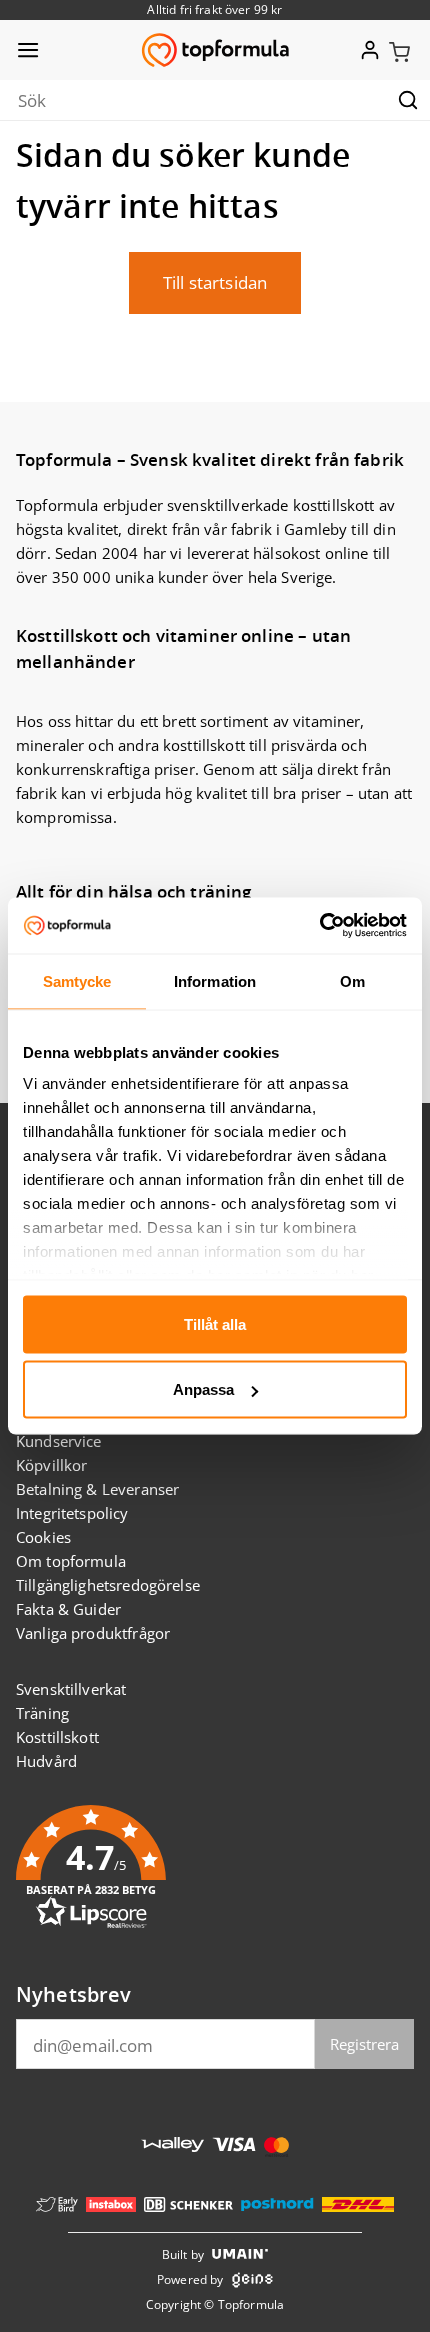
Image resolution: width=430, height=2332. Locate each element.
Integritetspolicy (72, 1513)
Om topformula (71, 1561)
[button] (399, 50)
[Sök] (408, 100)
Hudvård (46, 1761)
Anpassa (203, 1389)
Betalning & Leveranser (97, 1489)
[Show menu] (28, 50)
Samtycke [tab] (77, 980)
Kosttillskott (57, 1737)
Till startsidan (215, 282)
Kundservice (59, 1441)
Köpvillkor (52, 1465)
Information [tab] (215, 980)
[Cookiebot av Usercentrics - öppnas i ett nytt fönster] (319, 926)
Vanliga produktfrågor (93, 1633)
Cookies (43, 1537)
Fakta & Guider (68, 1609)
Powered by (190, 2279)
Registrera (364, 2044)
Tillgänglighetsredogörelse (108, 1585)
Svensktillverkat (71, 1689)
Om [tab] (352, 980)
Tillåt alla (215, 1323)
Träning (42, 1713)
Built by (183, 2254)
